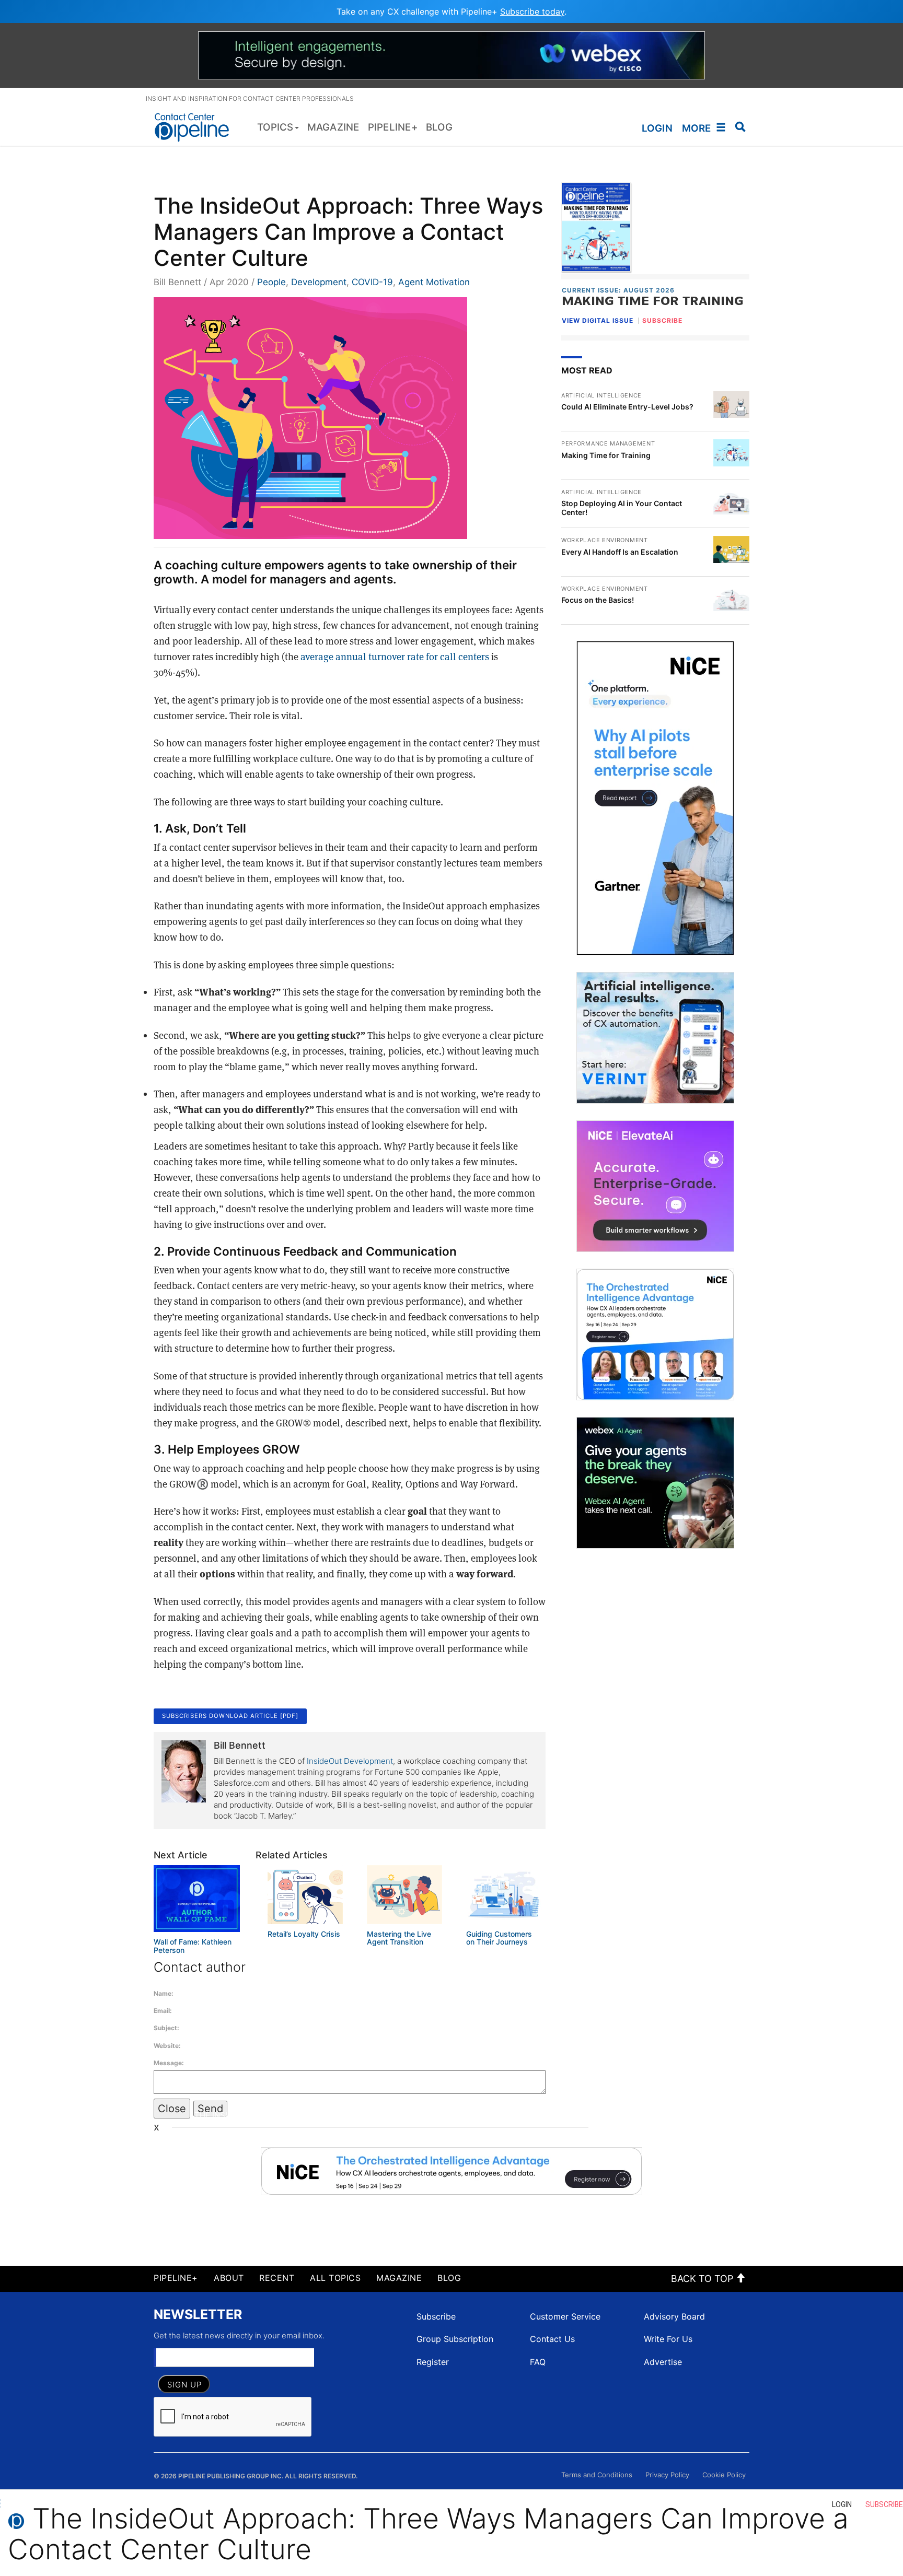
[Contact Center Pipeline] (195, 127)
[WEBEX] (451, 54)
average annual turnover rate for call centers (395, 657)
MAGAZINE (399, 2278)
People (271, 282)
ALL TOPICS (335, 2278)
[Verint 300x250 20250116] (655, 1038)
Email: (163, 2011)
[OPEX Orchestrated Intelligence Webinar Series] (655, 1334)
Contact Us (552, 2339)
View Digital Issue (598, 320)
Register (433, 2362)
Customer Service (565, 2316)
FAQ (538, 2362)
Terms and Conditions (597, 2475)
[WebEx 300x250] (655, 1483)
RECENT (277, 2278)
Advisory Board (674, 2316)
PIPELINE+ (176, 2278)
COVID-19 (372, 282)
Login (657, 128)
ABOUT (229, 2278)
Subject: (166, 2028)
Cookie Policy (724, 2475)
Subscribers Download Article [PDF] (230, 1716)
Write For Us (668, 2339)
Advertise (663, 2362)
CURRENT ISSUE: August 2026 (618, 290)
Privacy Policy (667, 2475)
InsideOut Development (350, 1761)
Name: (164, 1993)
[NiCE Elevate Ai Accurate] (655, 1186)
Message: (169, 2063)
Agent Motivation (434, 282)
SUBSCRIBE (662, 321)
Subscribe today (532, 11)
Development (319, 282)
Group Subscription (455, 2339)
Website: (167, 2046)
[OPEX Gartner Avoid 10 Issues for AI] (655, 798)
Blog (449, 2278)
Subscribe (436, 2316)
